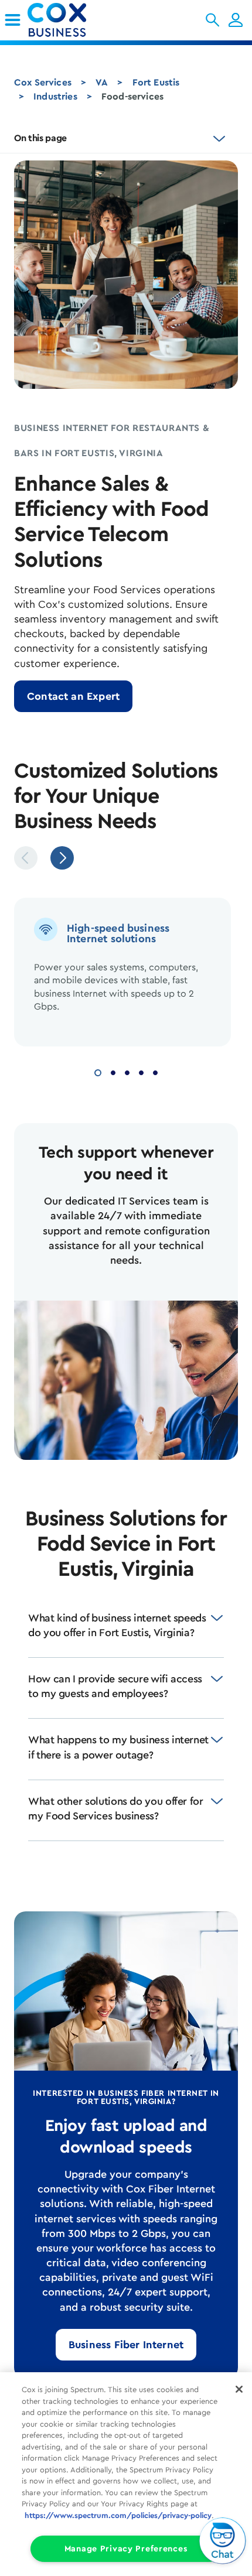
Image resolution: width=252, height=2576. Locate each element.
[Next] (62, 858)
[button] (212, 20)
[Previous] (26, 858)
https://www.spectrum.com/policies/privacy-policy (118, 2515)
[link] (13, 20)
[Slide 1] (98, 1071)
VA (102, 83)
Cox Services (43, 83)
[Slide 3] (127, 1071)
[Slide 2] (113, 1071)
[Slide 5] (155, 1071)
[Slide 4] (141, 1071)
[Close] (239, 2389)
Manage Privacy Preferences (126, 2549)
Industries (55, 97)
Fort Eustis (156, 83)
